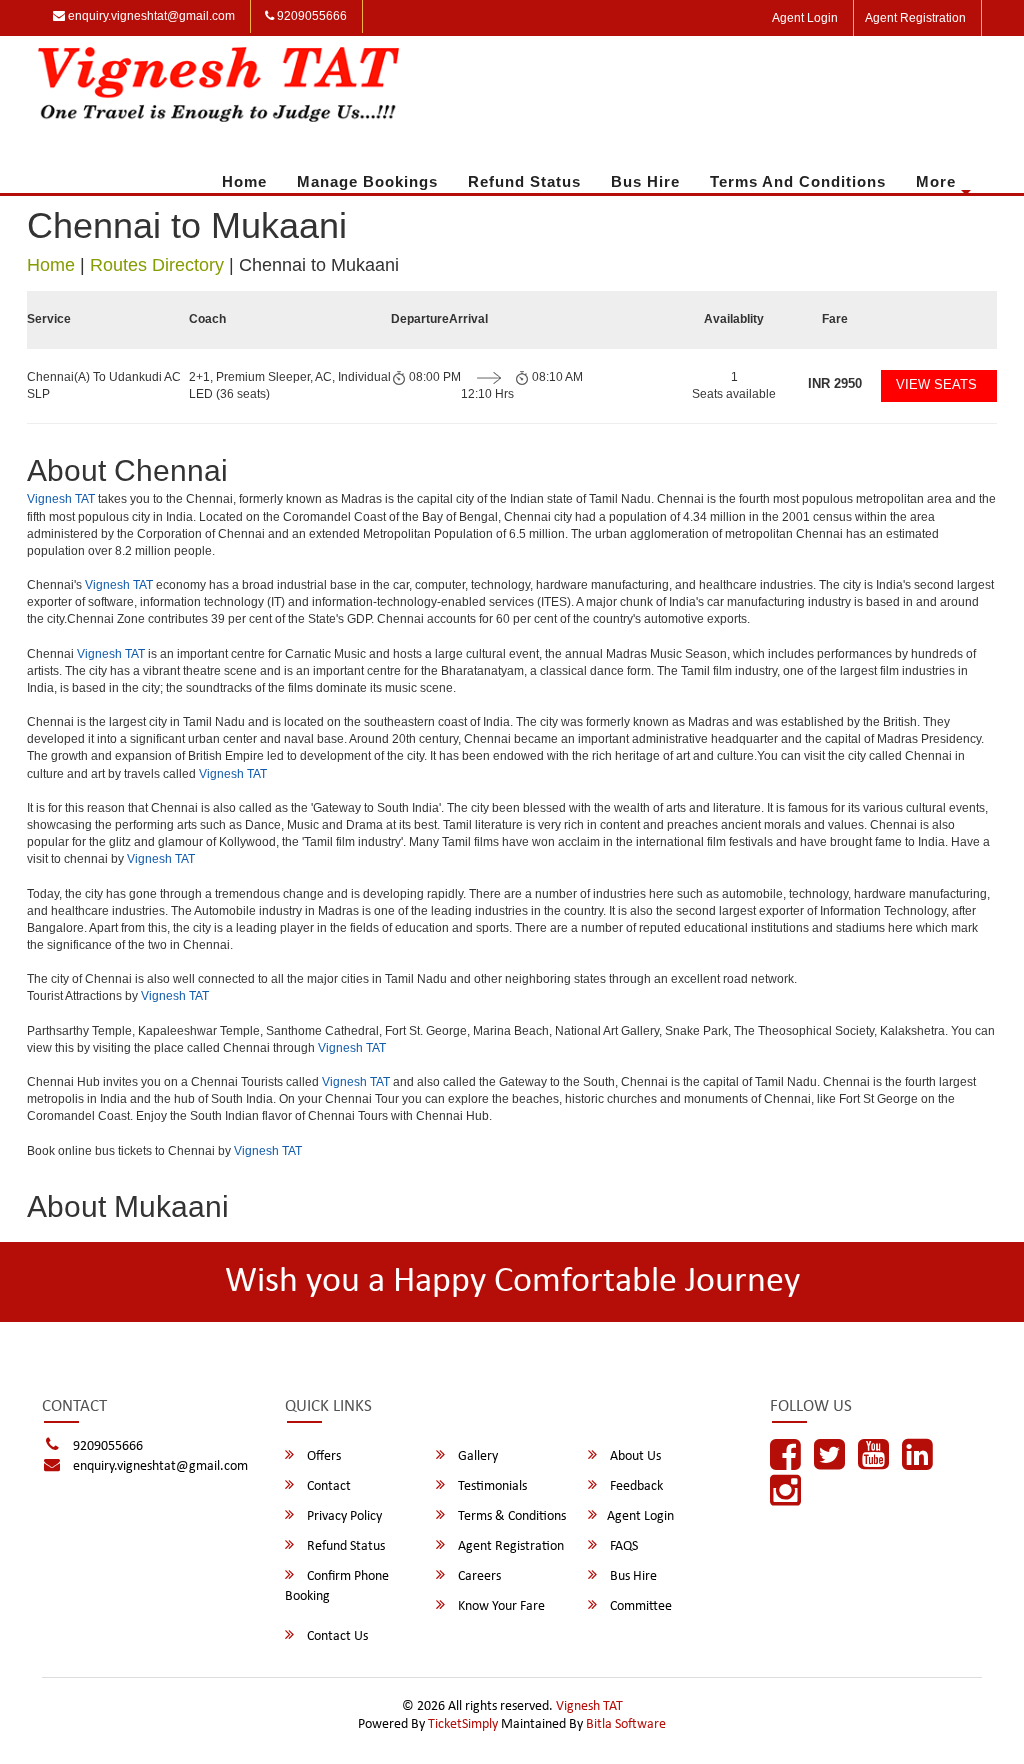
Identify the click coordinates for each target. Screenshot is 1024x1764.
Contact (327, 1486)
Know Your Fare (500, 1606)
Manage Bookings (367, 181)
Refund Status (524, 181)
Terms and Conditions (798, 181)
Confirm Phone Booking (337, 1586)
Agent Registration (915, 18)
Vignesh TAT (61, 499)
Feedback (635, 1486)
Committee (639, 1606)
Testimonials (491, 1486)
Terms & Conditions (510, 1516)
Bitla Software (626, 1724)
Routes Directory (157, 265)
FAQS (622, 1546)
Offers (322, 1456)
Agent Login (805, 18)
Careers (478, 1576)
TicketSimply (463, 1724)
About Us (634, 1456)
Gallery (476, 1456)
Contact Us (336, 1636)
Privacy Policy (343, 1516)
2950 (835, 383)
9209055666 (310, 16)
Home (244, 181)
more (936, 181)
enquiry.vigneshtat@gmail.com (150, 16)
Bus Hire (645, 181)
